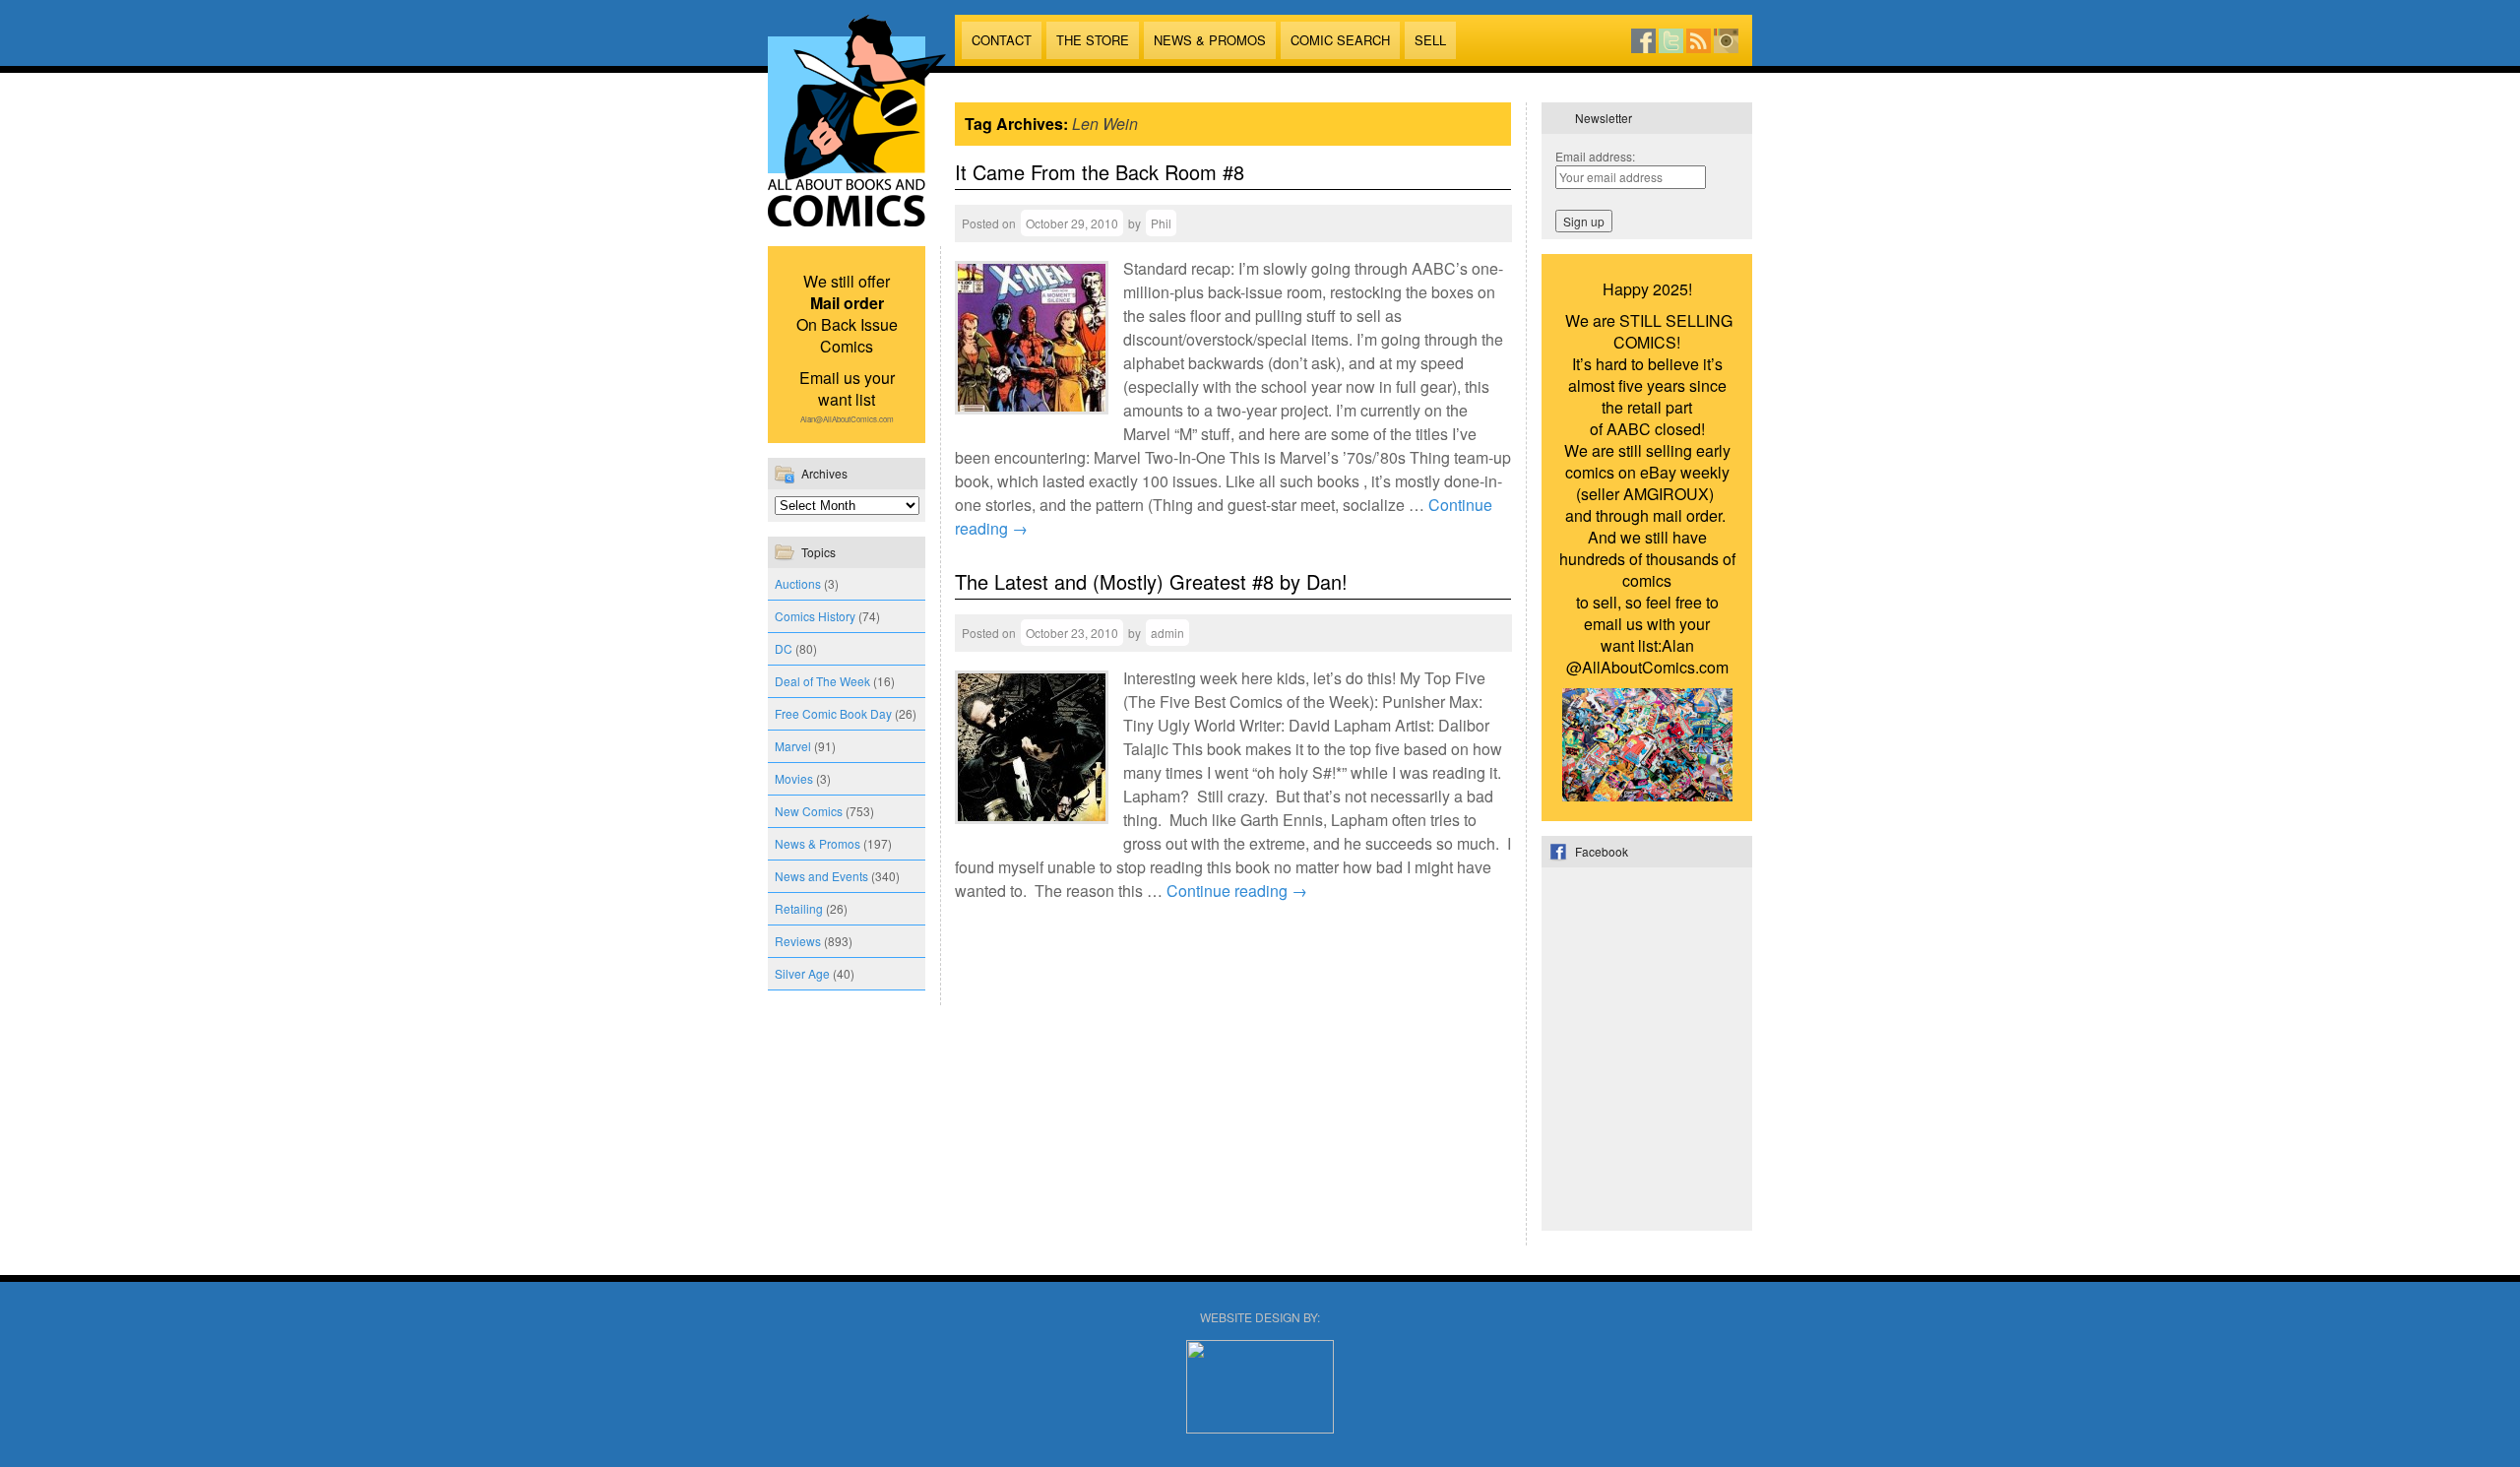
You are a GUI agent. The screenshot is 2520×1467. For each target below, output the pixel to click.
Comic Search (1340, 40)
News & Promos (1210, 40)
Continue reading (1237, 891)
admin (1167, 633)
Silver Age (802, 973)
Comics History (815, 616)
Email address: (1595, 156)
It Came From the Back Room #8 (1100, 172)
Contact (1002, 40)
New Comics (809, 811)
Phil (1161, 223)
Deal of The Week (822, 681)
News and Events (821, 876)
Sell (1430, 40)
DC (784, 648)
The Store (1093, 40)
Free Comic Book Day (833, 713)
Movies (794, 778)
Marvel (793, 746)
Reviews (798, 941)
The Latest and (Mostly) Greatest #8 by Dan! (1151, 581)
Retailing (799, 908)
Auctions (798, 583)
